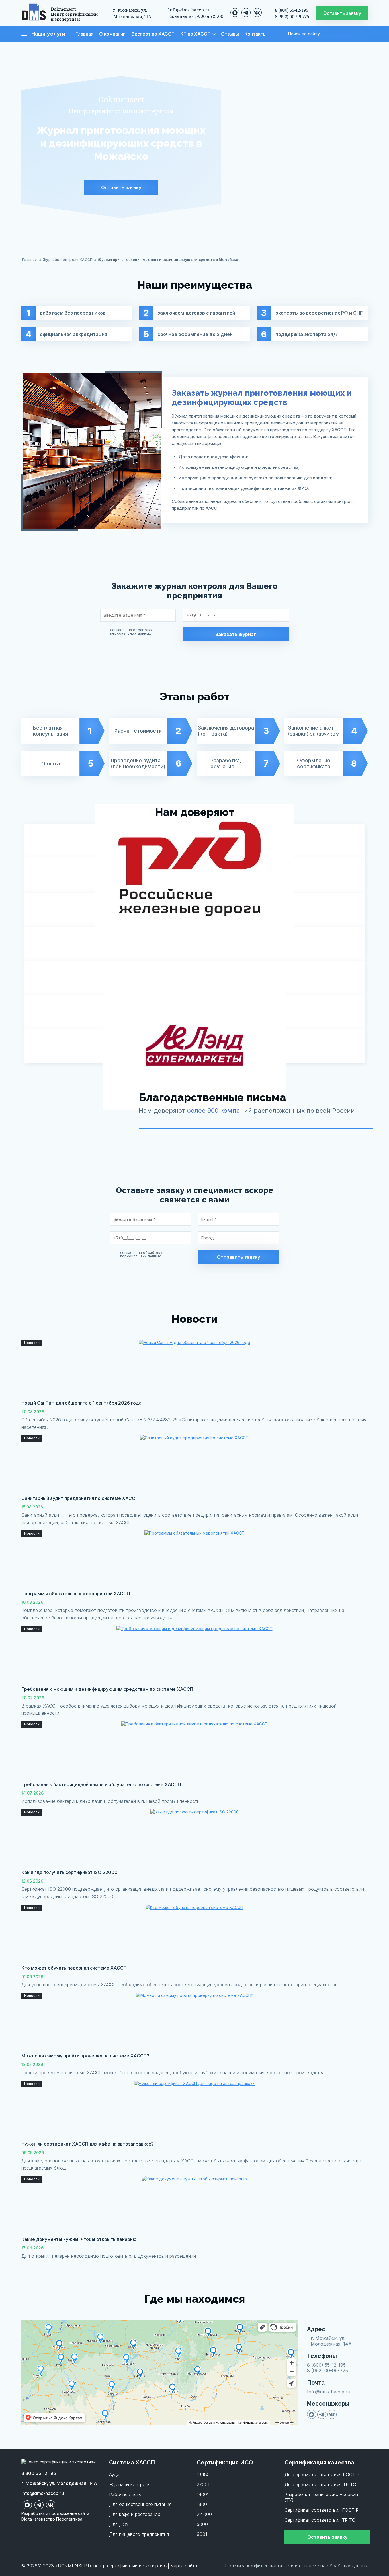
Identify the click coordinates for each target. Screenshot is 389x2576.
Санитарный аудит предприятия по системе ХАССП (80, 1498)
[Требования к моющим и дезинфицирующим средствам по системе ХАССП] (194, 1654)
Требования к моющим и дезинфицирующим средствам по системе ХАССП (107, 1689)
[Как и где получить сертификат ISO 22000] (194, 1838)
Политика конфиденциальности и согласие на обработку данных (296, 2566)
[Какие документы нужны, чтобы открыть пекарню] (194, 2205)
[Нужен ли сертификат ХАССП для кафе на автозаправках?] (194, 2109)
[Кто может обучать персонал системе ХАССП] (194, 1933)
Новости (32, 1343)
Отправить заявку (238, 1257)
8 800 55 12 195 (39, 2473)
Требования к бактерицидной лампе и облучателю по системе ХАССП (101, 1784)
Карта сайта (184, 2566)
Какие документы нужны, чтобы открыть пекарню (79, 2239)
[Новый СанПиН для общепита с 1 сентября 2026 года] (194, 1368)
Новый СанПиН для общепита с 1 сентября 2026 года (81, 1403)
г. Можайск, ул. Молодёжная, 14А (132, 13)
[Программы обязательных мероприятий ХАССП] (194, 1559)
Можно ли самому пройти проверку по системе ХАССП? (85, 2056)
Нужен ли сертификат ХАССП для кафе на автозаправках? (88, 2144)
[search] (282, 35)
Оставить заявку (121, 187)
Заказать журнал (236, 634)
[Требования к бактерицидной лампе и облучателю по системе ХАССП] (194, 1750)
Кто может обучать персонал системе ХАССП (74, 1968)
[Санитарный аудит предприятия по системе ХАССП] (194, 1464)
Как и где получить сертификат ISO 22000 (69, 1872)
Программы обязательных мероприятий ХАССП (76, 1594)
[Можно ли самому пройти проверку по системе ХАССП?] (194, 2021)
